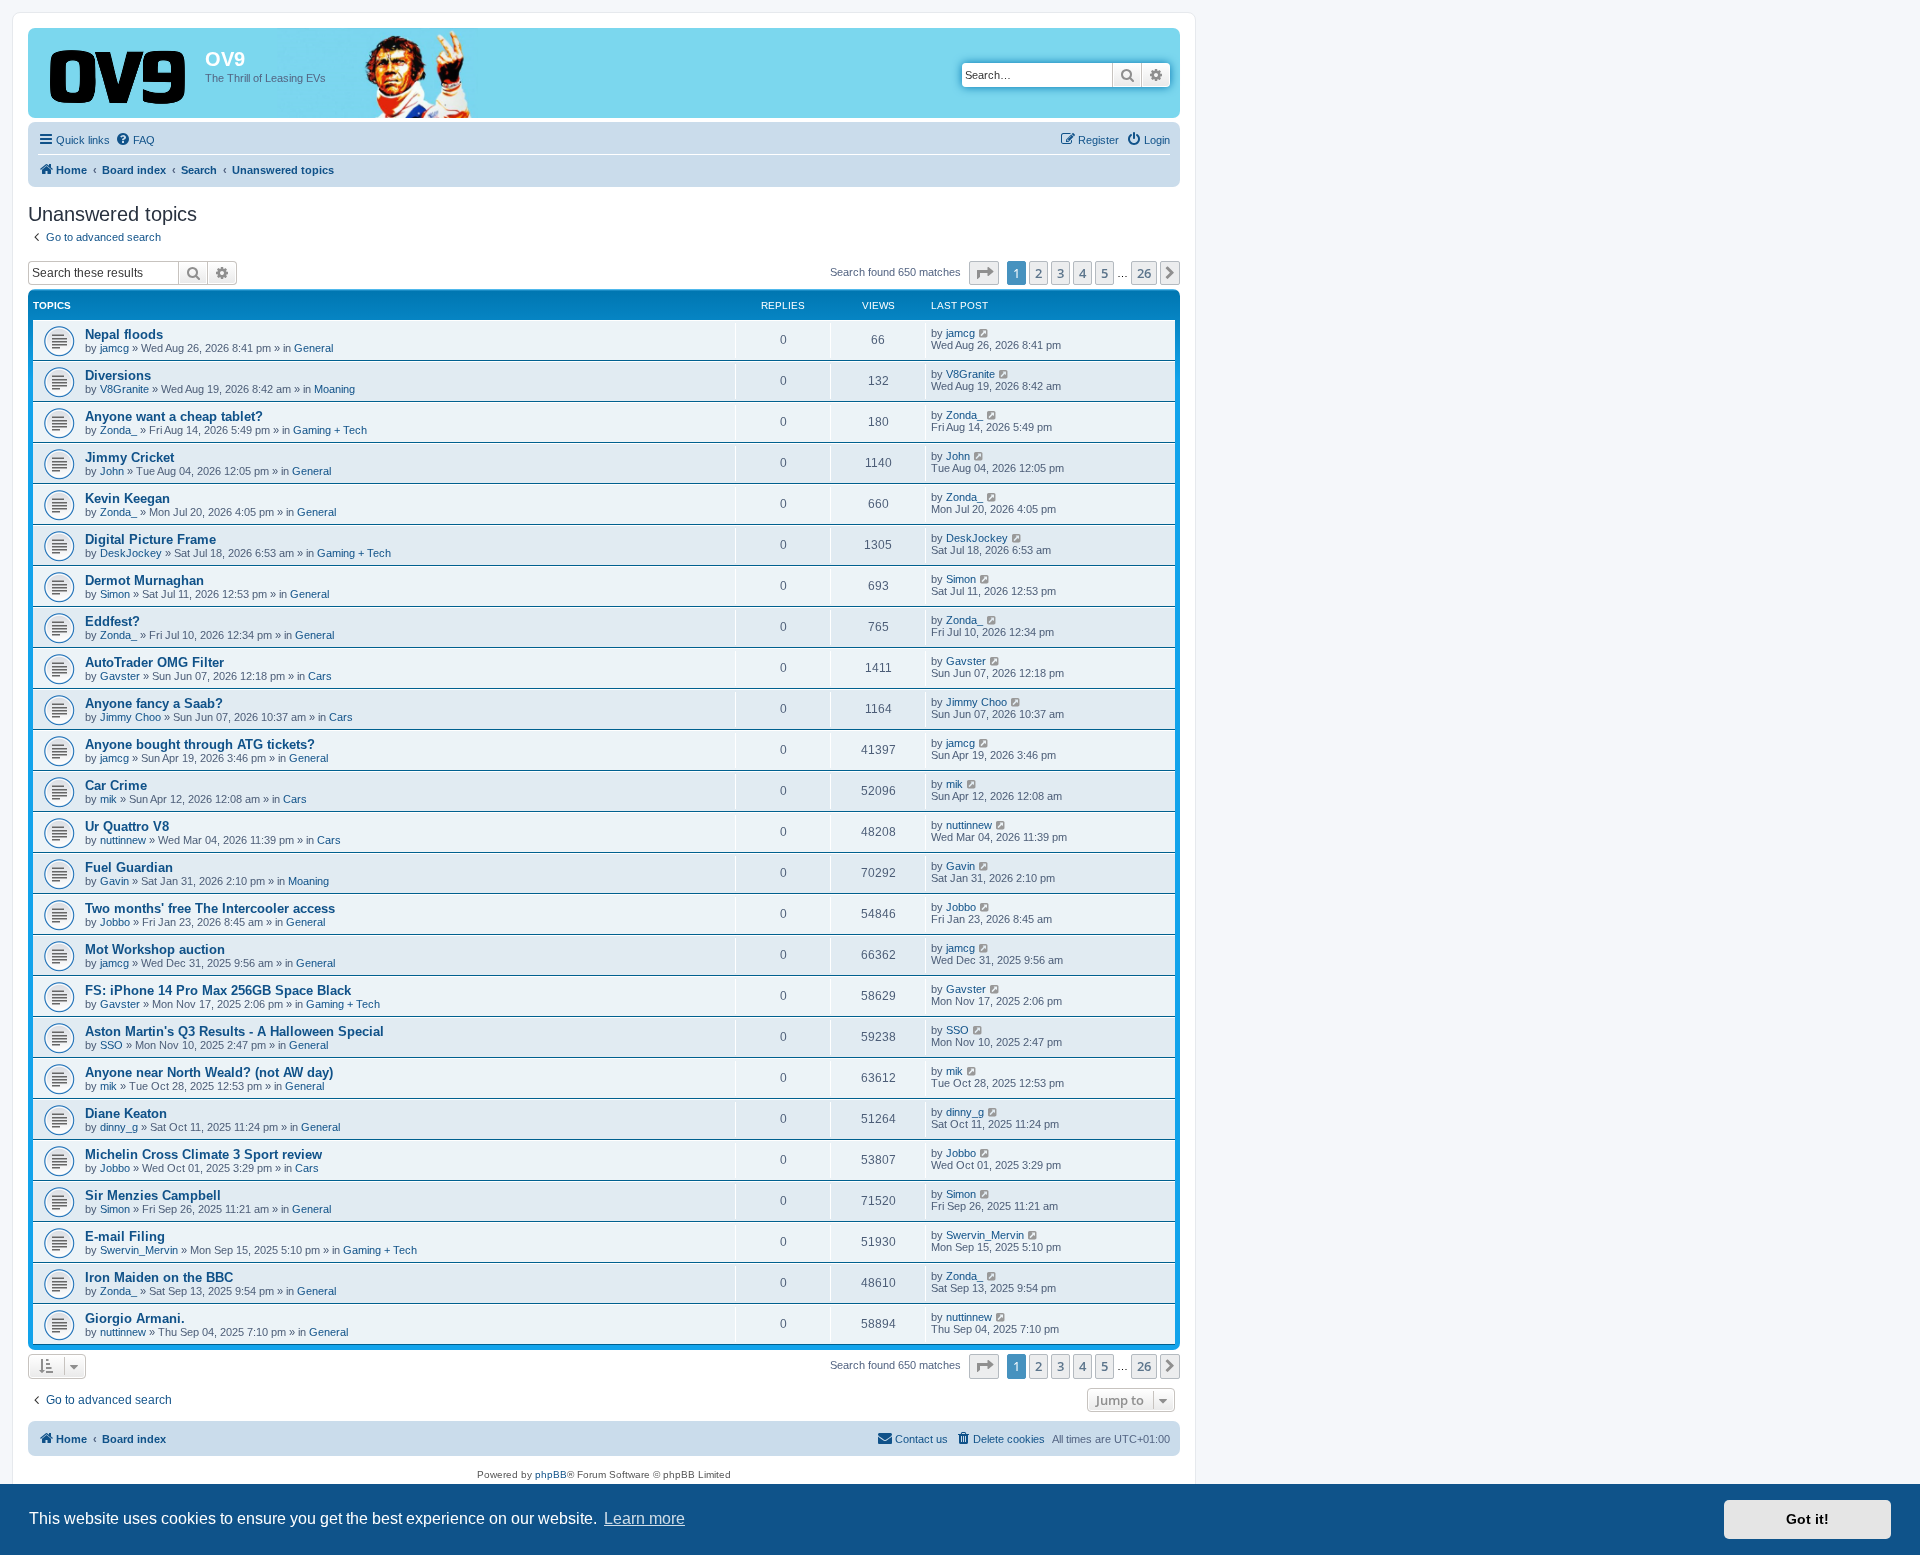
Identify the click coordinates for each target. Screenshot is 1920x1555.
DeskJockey (131, 553)
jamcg (114, 348)
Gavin (114, 881)
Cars (320, 676)
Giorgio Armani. (135, 1318)
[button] (984, 273)
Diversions (118, 375)
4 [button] (1082, 273)
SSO (111, 1045)
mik (108, 799)
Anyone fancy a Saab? (154, 703)
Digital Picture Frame (150, 539)
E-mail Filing (125, 1236)
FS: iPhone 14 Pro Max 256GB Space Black (218, 990)
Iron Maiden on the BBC (159, 1277)
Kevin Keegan (127, 498)
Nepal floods (124, 334)
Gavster (120, 676)
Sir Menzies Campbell (153, 1195)
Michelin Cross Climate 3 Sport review (203, 1154)
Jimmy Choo (130, 717)
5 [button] (1104, 273)
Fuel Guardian (129, 867)
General (313, 348)
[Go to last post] (984, 333)
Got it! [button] (1807, 1519)
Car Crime (116, 785)
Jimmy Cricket (129, 457)
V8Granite (124, 389)
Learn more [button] (644, 1518)
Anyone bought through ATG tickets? (200, 744)
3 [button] (1060, 273)
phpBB (551, 1474)
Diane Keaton (126, 1113)
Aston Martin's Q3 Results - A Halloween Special (234, 1031)
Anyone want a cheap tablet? (174, 416)
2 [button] (1038, 273)
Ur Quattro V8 (127, 826)
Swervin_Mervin (139, 1250)
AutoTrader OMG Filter (154, 662)
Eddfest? (112, 621)
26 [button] (1144, 273)
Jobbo (115, 922)
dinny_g (119, 1127)
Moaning (334, 389)
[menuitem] (135, 140)
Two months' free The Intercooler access (210, 908)
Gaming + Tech (330, 430)
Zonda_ (118, 430)
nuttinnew (123, 840)
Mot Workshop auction (155, 949)
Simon (115, 594)
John (112, 471)
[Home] (119, 79)
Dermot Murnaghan (144, 580)
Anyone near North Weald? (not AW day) (209, 1072)
